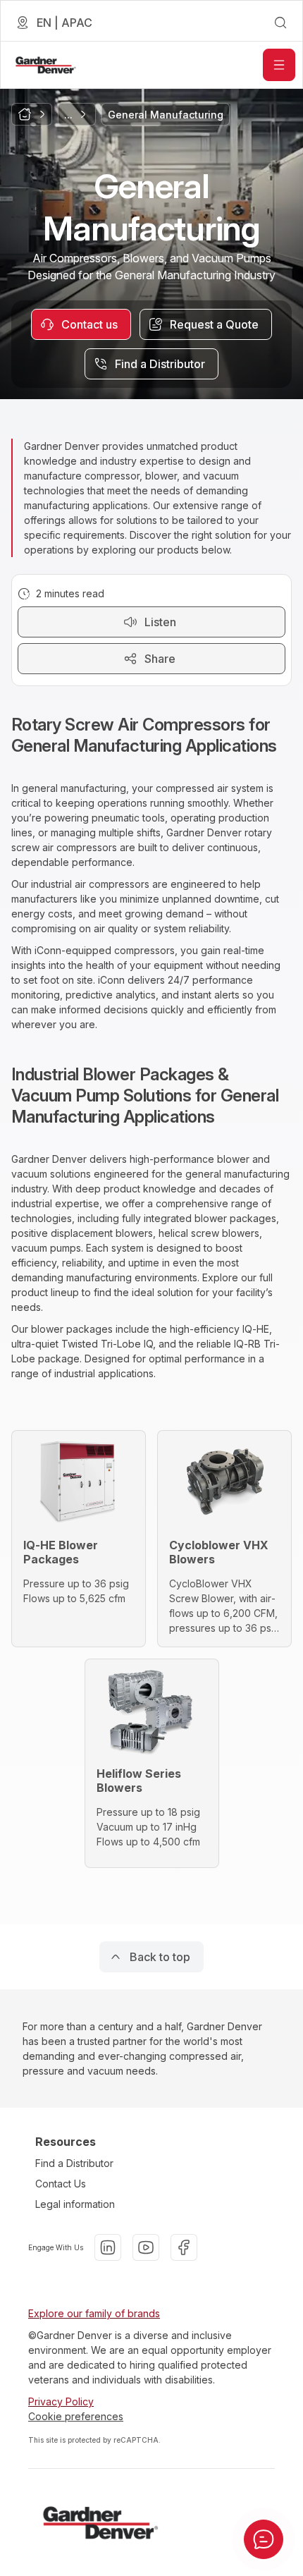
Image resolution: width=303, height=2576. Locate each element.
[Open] (279, 65)
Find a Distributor (74, 2163)
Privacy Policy (61, 2401)
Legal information (75, 2204)
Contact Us (61, 2184)
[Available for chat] (264, 2539)
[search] (280, 23)
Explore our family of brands (94, 2313)
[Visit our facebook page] (184, 2247)
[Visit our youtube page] (146, 2247)
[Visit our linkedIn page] (108, 2247)
